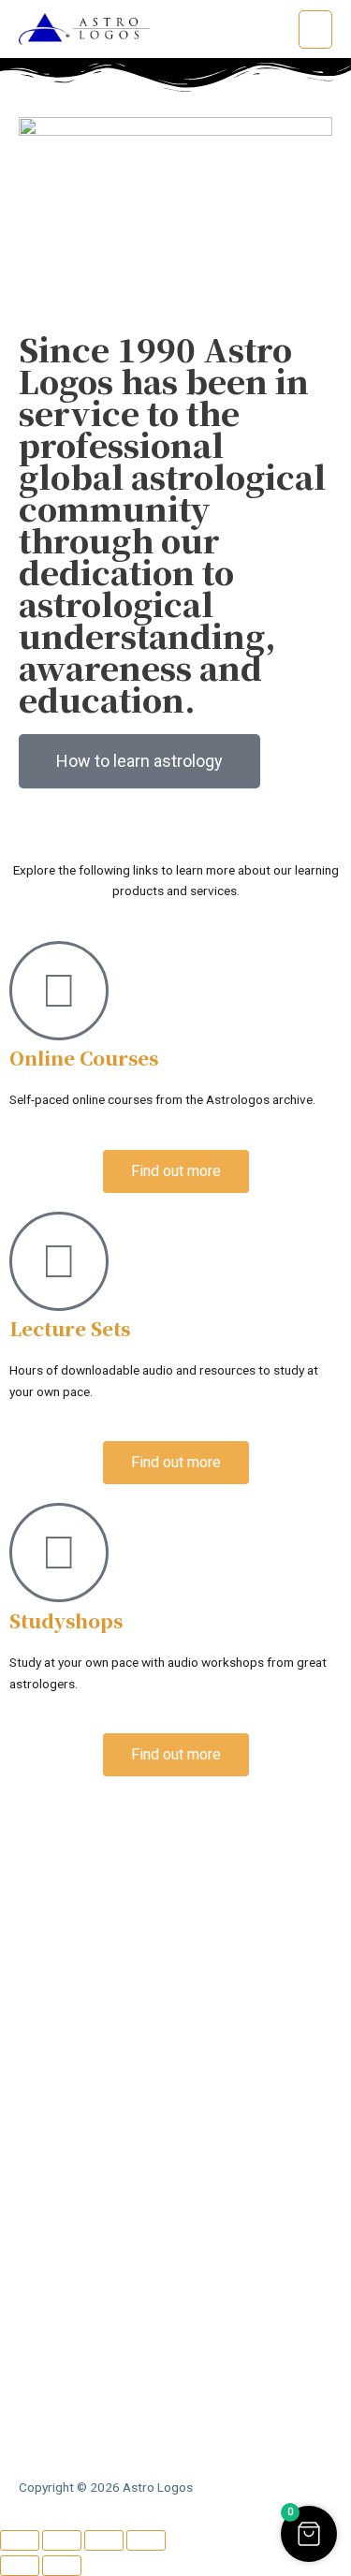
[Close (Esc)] (146, 2540)
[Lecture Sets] (59, 1261)
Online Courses (84, 1058)
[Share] (104, 2540)
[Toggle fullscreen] (62, 2540)
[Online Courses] (59, 991)
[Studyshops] (59, 1553)
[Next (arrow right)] (62, 2566)
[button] (309, 2534)
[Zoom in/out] (20, 2540)
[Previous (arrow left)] (20, 2566)
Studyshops (66, 1620)
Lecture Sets (70, 1328)
